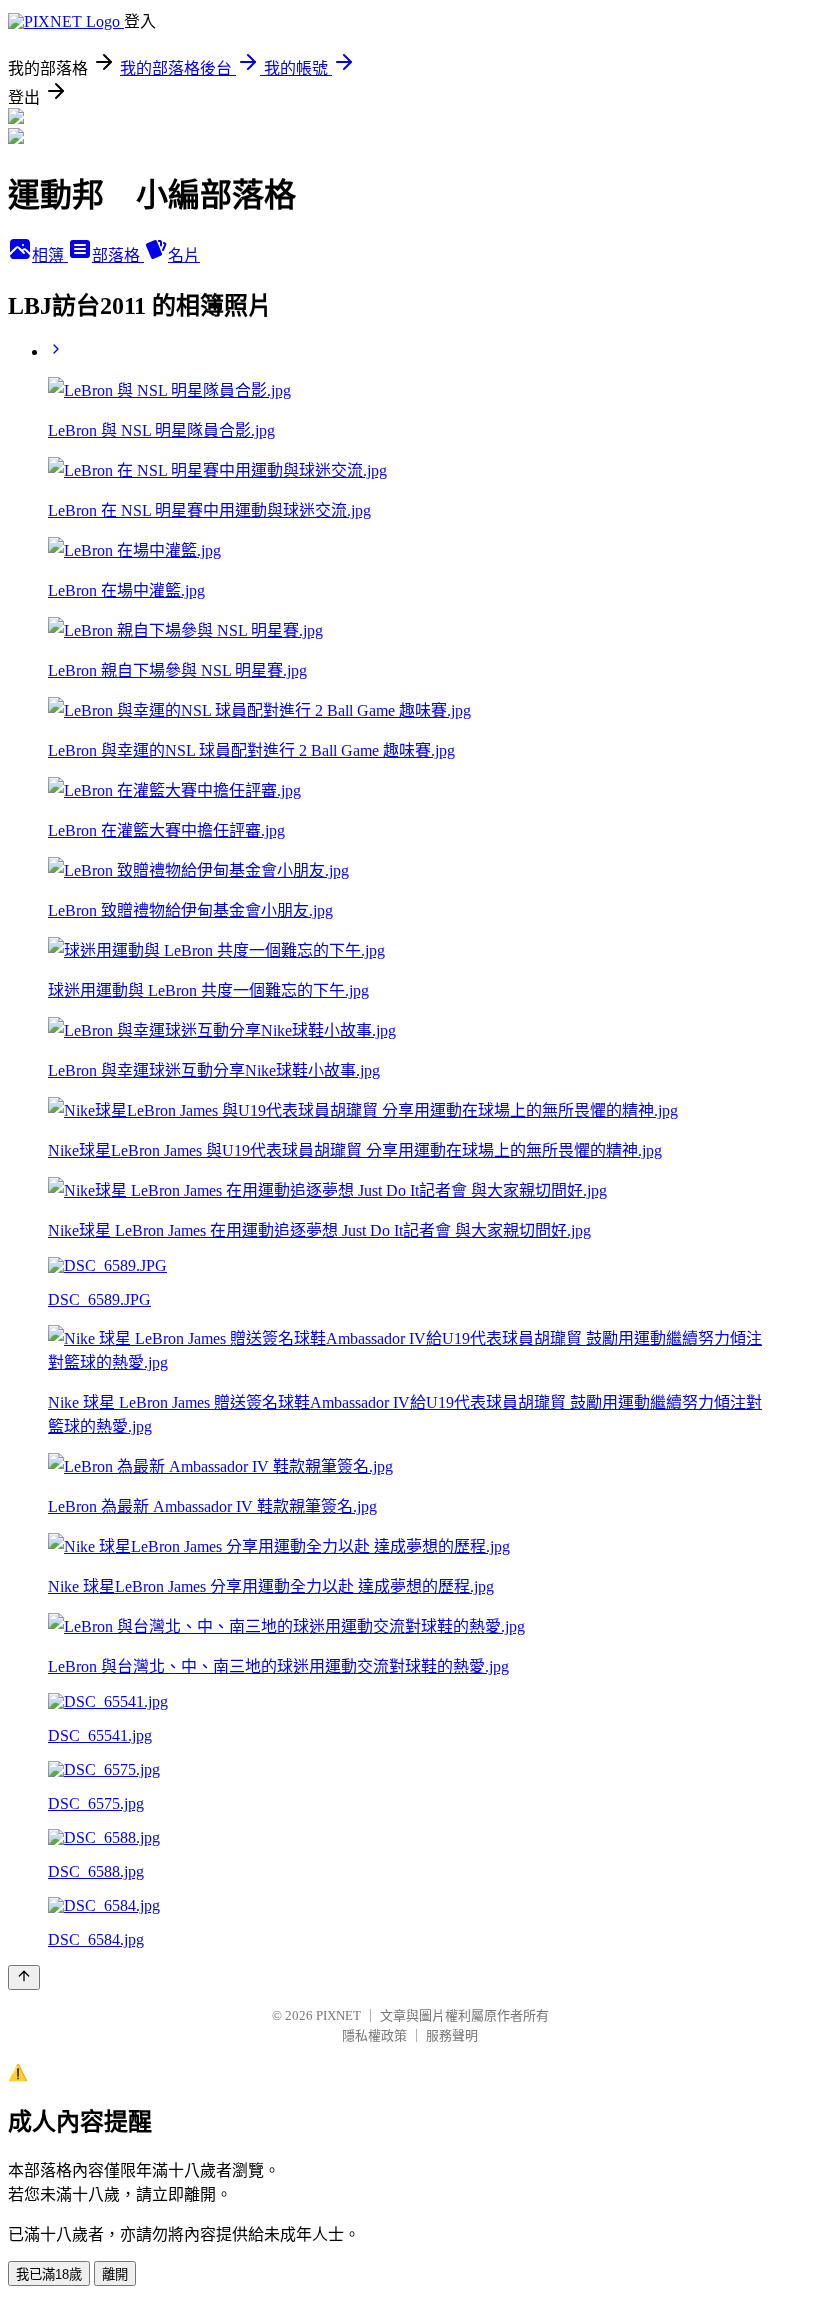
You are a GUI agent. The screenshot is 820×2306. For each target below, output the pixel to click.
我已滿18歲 (49, 2274)
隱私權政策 (374, 2035)
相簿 (50, 255)
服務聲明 (452, 2035)
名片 (184, 255)
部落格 (118, 255)
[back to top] (24, 1977)
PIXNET (338, 2015)
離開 (115, 2274)
